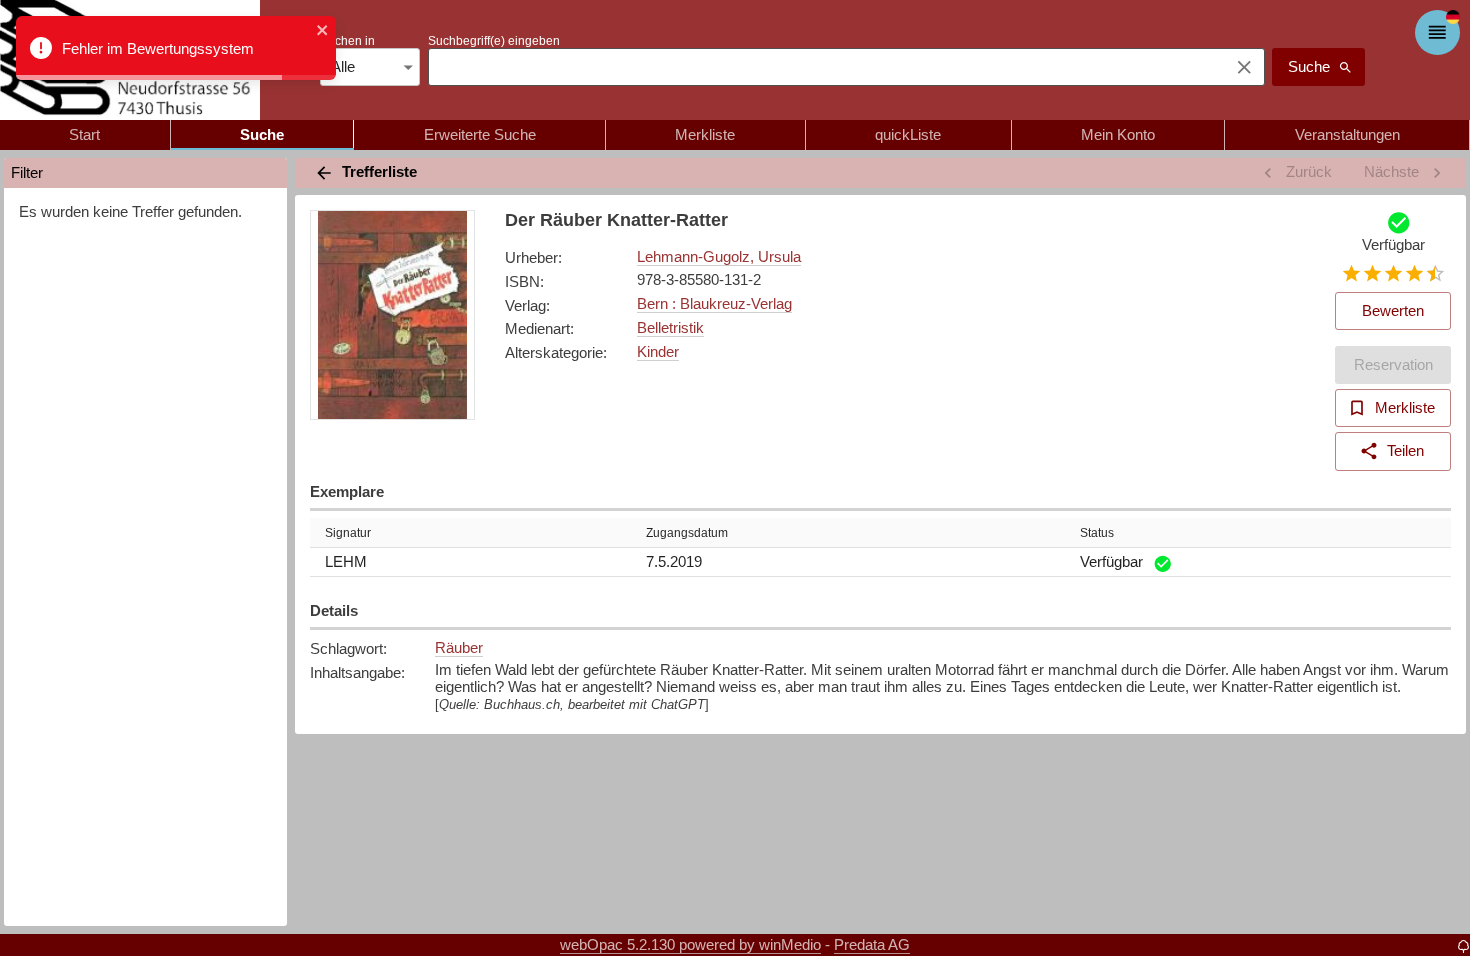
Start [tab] (84, 134)
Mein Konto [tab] (1118, 134)
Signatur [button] (348, 533)
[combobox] (823, 67)
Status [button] (1097, 533)
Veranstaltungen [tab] (1347, 134)
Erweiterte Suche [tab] (480, 134)
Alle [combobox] (343, 66)
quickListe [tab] (908, 134)
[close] (323, 31)
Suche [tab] (262, 134)
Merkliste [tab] (705, 134)
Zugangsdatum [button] (687, 533)
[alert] (176, 48)
